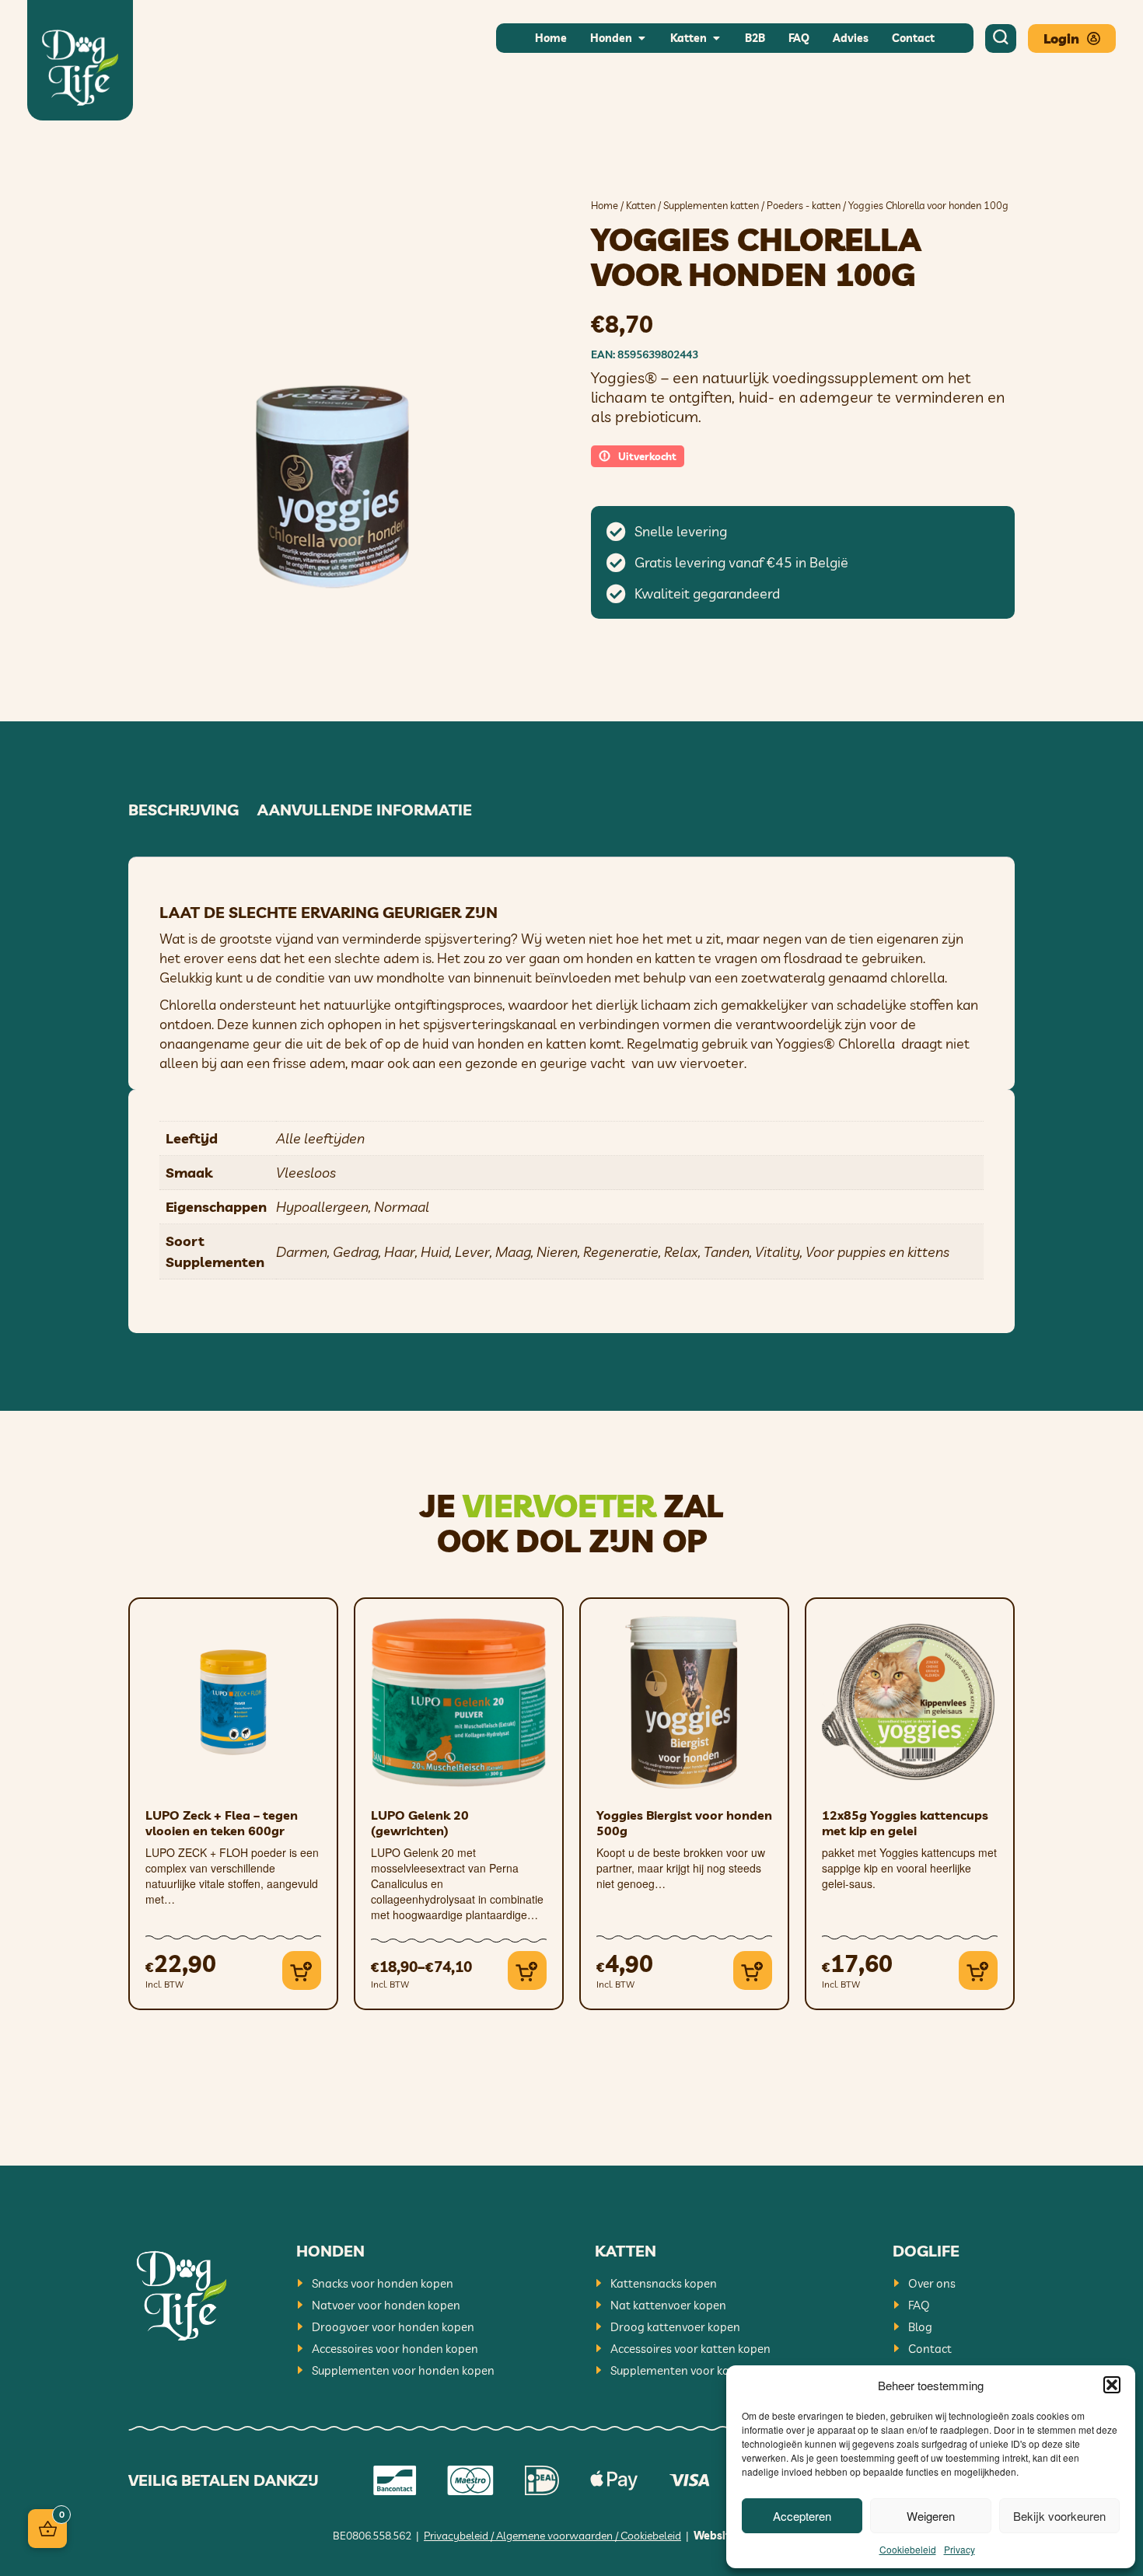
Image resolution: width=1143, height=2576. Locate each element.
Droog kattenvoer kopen (675, 2327)
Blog (920, 2327)
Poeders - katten (804, 205)
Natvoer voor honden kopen (386, 2305)
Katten (641, 205)
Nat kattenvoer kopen (668, 2305)
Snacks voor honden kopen (383, 2283)
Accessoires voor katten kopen (690, 2349)
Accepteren (802, 2516)
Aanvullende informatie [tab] (365, 810)
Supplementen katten (711, 205)
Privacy (959, 2549)
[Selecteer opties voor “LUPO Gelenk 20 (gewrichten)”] (527, 1970)
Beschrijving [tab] (184, 810)
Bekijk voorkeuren (1059, 2516)
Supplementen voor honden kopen (403, 2370)
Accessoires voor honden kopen (395, 2349)
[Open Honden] (641, 38)
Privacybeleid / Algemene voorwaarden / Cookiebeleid (552, 2536)
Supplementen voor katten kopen (699, 2370)
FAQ (919, 2305)
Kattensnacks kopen (664, 2283)
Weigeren (931, 2516)
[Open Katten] (716, 38)
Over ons (932, 2283)
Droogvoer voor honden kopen (393, 2327)
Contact (930, 2349)
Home (605, 205)
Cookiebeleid (908, 2549)
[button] (1112, 2385)
